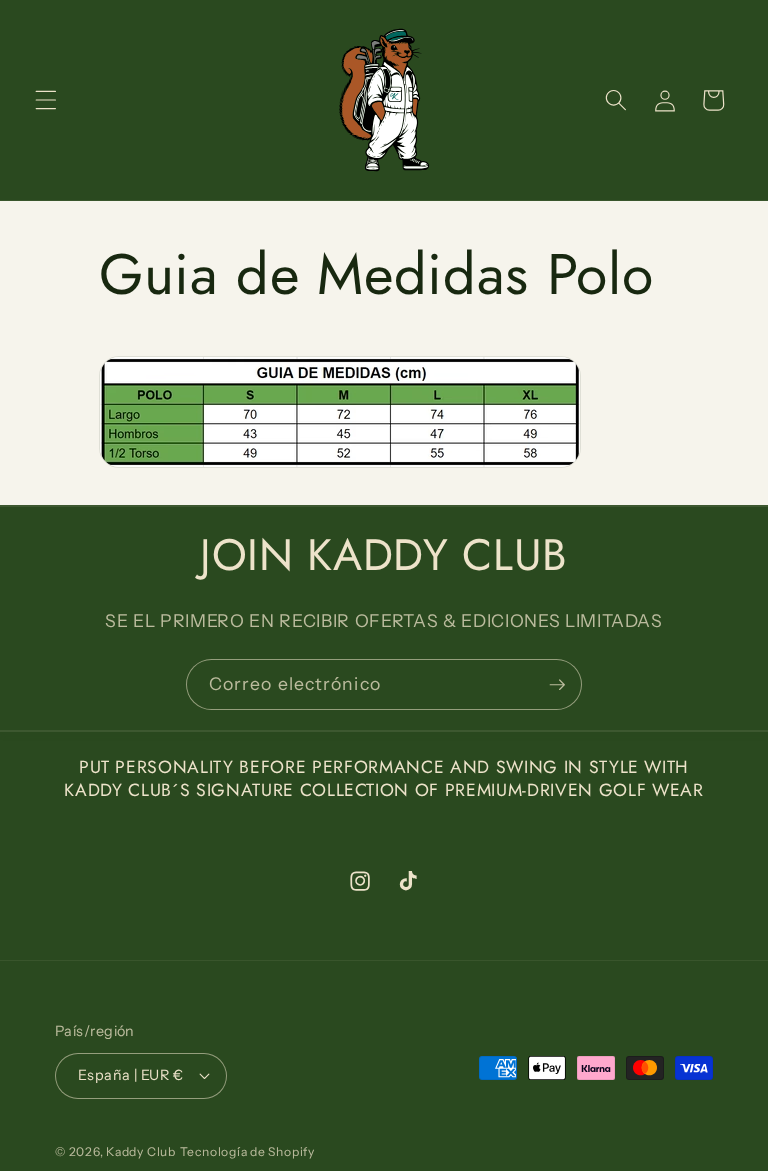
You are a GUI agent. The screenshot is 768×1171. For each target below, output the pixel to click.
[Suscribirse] (557, 685)
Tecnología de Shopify (247, 1151)
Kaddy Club (141, 1151)
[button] (46, 100)
